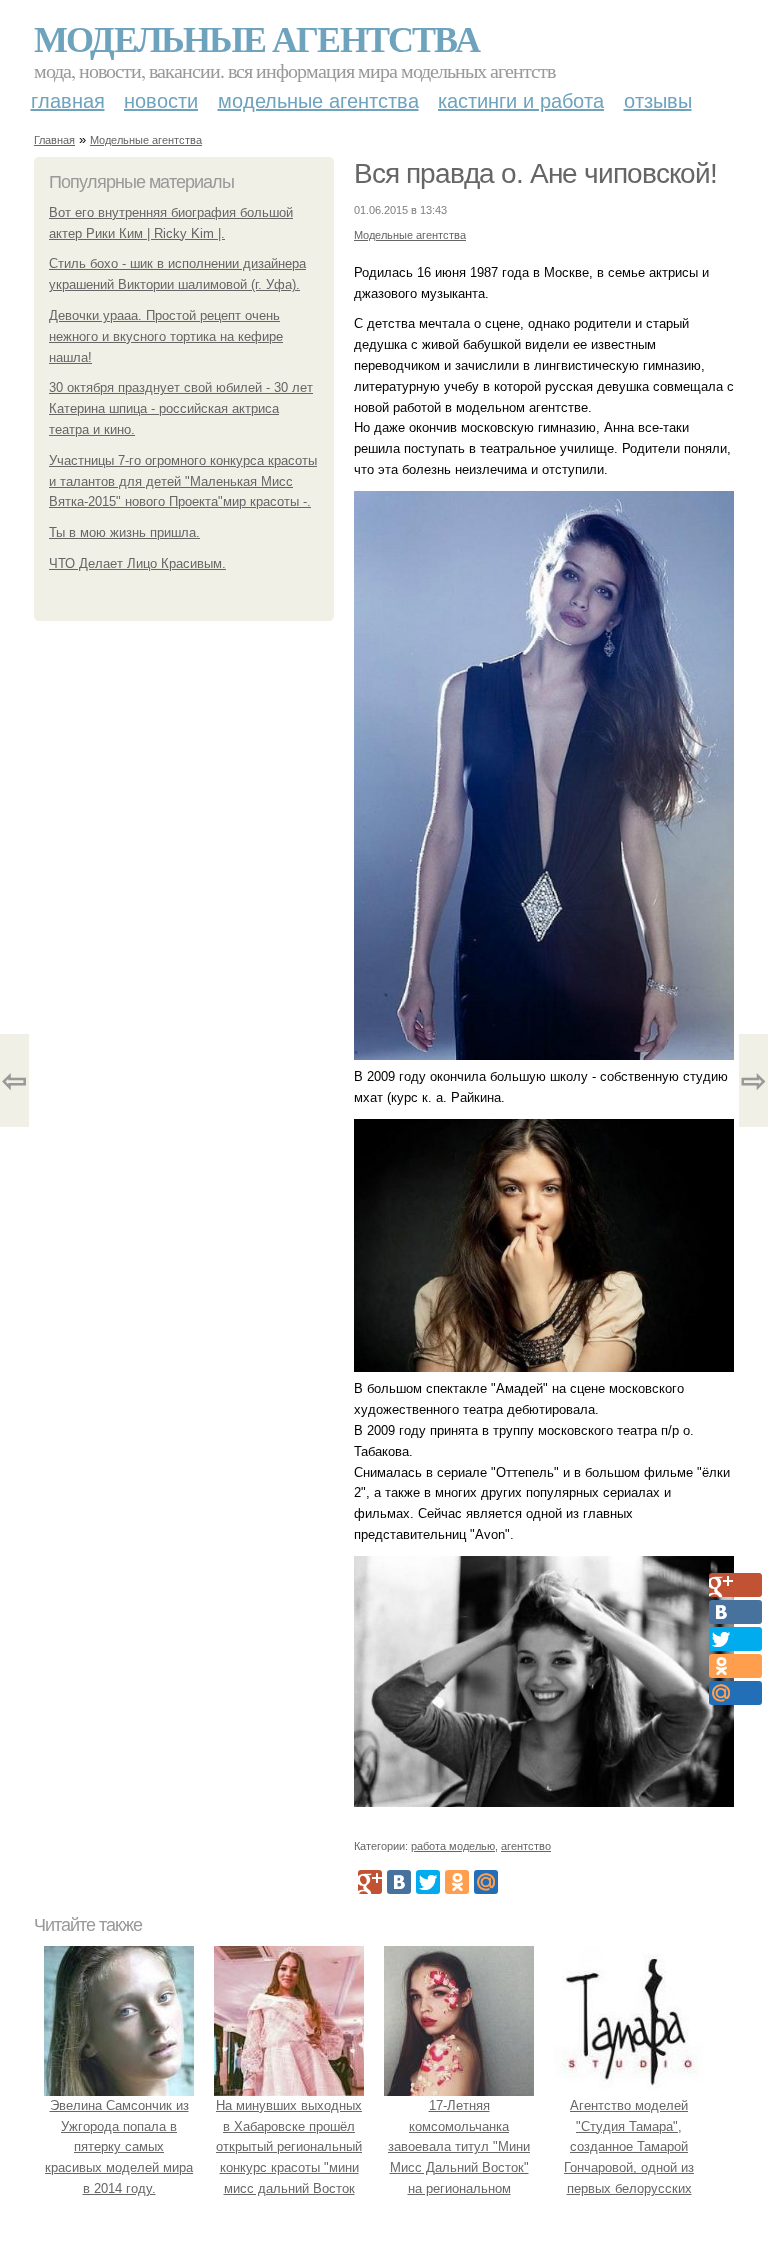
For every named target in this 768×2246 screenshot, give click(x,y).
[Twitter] (428, 1882)
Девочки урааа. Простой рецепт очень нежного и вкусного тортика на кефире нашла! (166, 336)
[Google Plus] (370, 1882)
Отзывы (658, 101)
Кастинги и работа (521, 101)
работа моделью (453, 1846)
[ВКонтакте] (399, 1882)
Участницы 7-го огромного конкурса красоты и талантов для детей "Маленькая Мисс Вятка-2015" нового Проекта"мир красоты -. (183, 481)
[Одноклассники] (457, 1882)
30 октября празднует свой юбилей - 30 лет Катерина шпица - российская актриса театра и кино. (181, 408)
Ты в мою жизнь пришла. (124, 532)
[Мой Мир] (486, 1882)
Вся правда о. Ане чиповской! (535, 173)
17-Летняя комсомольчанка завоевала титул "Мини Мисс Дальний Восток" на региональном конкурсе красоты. (459, 2157)
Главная (68, 101)
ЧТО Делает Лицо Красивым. (137, 563)
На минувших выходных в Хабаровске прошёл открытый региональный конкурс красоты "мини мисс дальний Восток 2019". (289, 2157)
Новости (161, 101)
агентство (526, 1846)
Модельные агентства (256, 38)
